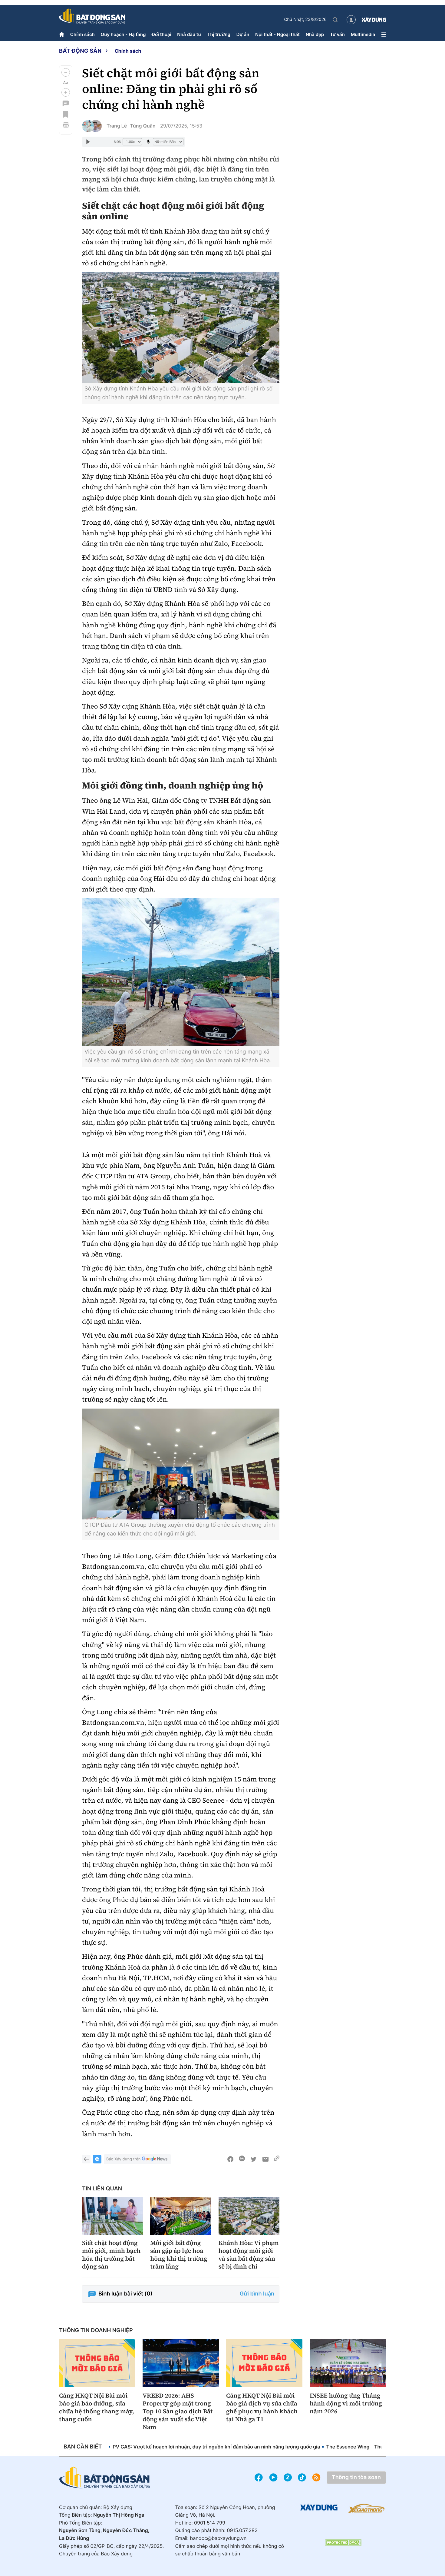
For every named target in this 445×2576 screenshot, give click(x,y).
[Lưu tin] (66, 114)
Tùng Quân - (145, 126)
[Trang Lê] (88, 126)
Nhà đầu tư (189, 34)
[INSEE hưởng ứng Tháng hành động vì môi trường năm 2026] (348, 2363)
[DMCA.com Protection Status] (343, 2543)
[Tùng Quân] (96, 126)
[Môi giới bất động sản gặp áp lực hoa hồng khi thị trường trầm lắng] (181, 2216)
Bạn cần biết (83, 2447)
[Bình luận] (66, 103)
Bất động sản (80, 51)
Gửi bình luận (257, 2294)
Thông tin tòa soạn (356, 2477)
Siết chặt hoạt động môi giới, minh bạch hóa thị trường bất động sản (111, 2255)
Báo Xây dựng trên (123, 2159)
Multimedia (363, 34)
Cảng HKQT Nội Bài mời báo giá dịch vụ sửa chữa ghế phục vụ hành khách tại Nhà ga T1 (262, 2407)
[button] (66, 72)
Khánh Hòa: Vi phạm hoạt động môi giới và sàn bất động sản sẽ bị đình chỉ (249, 2255)
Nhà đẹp (315, 34)
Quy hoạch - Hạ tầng (123, 34)
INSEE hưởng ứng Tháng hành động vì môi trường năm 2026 (346, 2403)
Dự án (243, 34)
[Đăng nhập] (351, 20)
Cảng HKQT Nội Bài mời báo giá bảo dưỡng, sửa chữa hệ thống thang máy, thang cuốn (97, 2407)
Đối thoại (161, 34)
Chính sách (82, 34)
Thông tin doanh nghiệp (96, 2330)
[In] (66, 125)
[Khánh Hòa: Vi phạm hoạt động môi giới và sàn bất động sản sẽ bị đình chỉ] (249, 2216)
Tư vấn (337, 34)
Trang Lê (117, 126)
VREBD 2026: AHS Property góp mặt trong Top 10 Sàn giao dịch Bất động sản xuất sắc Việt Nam (178, 2411)
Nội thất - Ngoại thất (277, 34)
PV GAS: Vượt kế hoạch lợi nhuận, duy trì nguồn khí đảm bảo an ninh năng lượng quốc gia (216, 2447)
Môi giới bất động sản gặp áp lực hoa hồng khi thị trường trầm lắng (179, 2255)
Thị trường (219, 34)
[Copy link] (277, 2159)
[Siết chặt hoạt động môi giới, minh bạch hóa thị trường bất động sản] (112, 2216)
